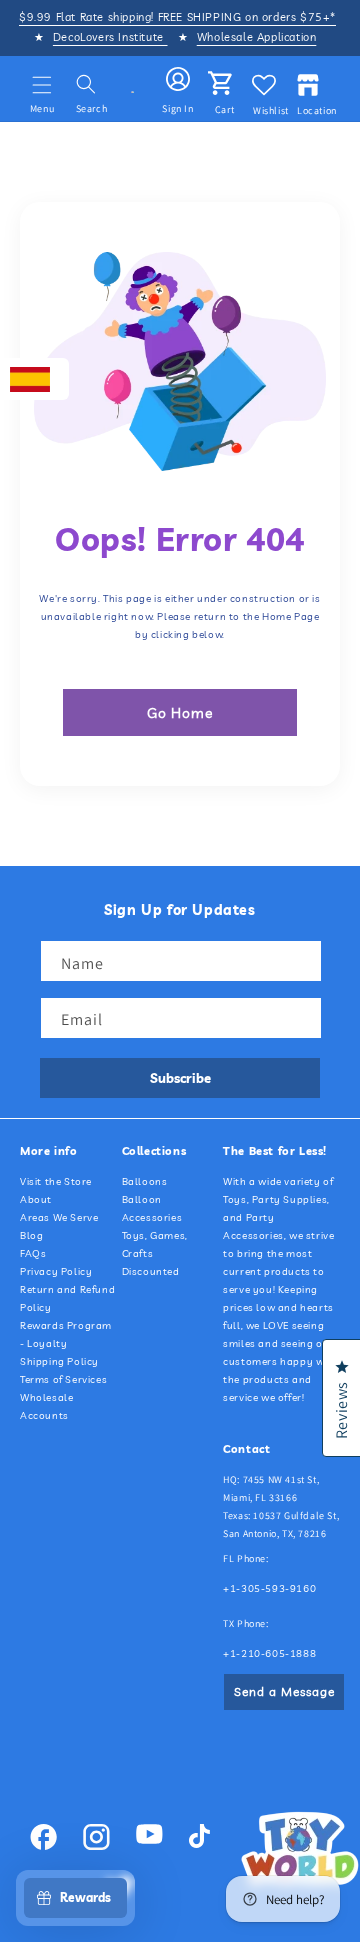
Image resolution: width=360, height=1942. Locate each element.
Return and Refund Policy (67, 1298)
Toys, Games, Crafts (155, 1244)
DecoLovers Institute (110, 37)
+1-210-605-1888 (269, 1653)
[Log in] (178, 80)
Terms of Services (63, 1379)
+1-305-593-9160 (269, 1588)
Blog (31, 1235)
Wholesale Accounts (46, 1406)
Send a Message (284, 1691)
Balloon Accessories (152, 1208)
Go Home (180, 713)
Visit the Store (56, 1181)
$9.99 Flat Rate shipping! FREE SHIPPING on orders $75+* (177, 17)
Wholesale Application (257, 37)
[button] (42, 85)
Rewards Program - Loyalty (66, 1334)
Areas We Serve (59, 1217)
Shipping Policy (59, 1361)
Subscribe (180, 1078)
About (36, 1199)
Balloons (145, 1181)
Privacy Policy (56, 1271)
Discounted (151, 1271)
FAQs (33, 1253)
